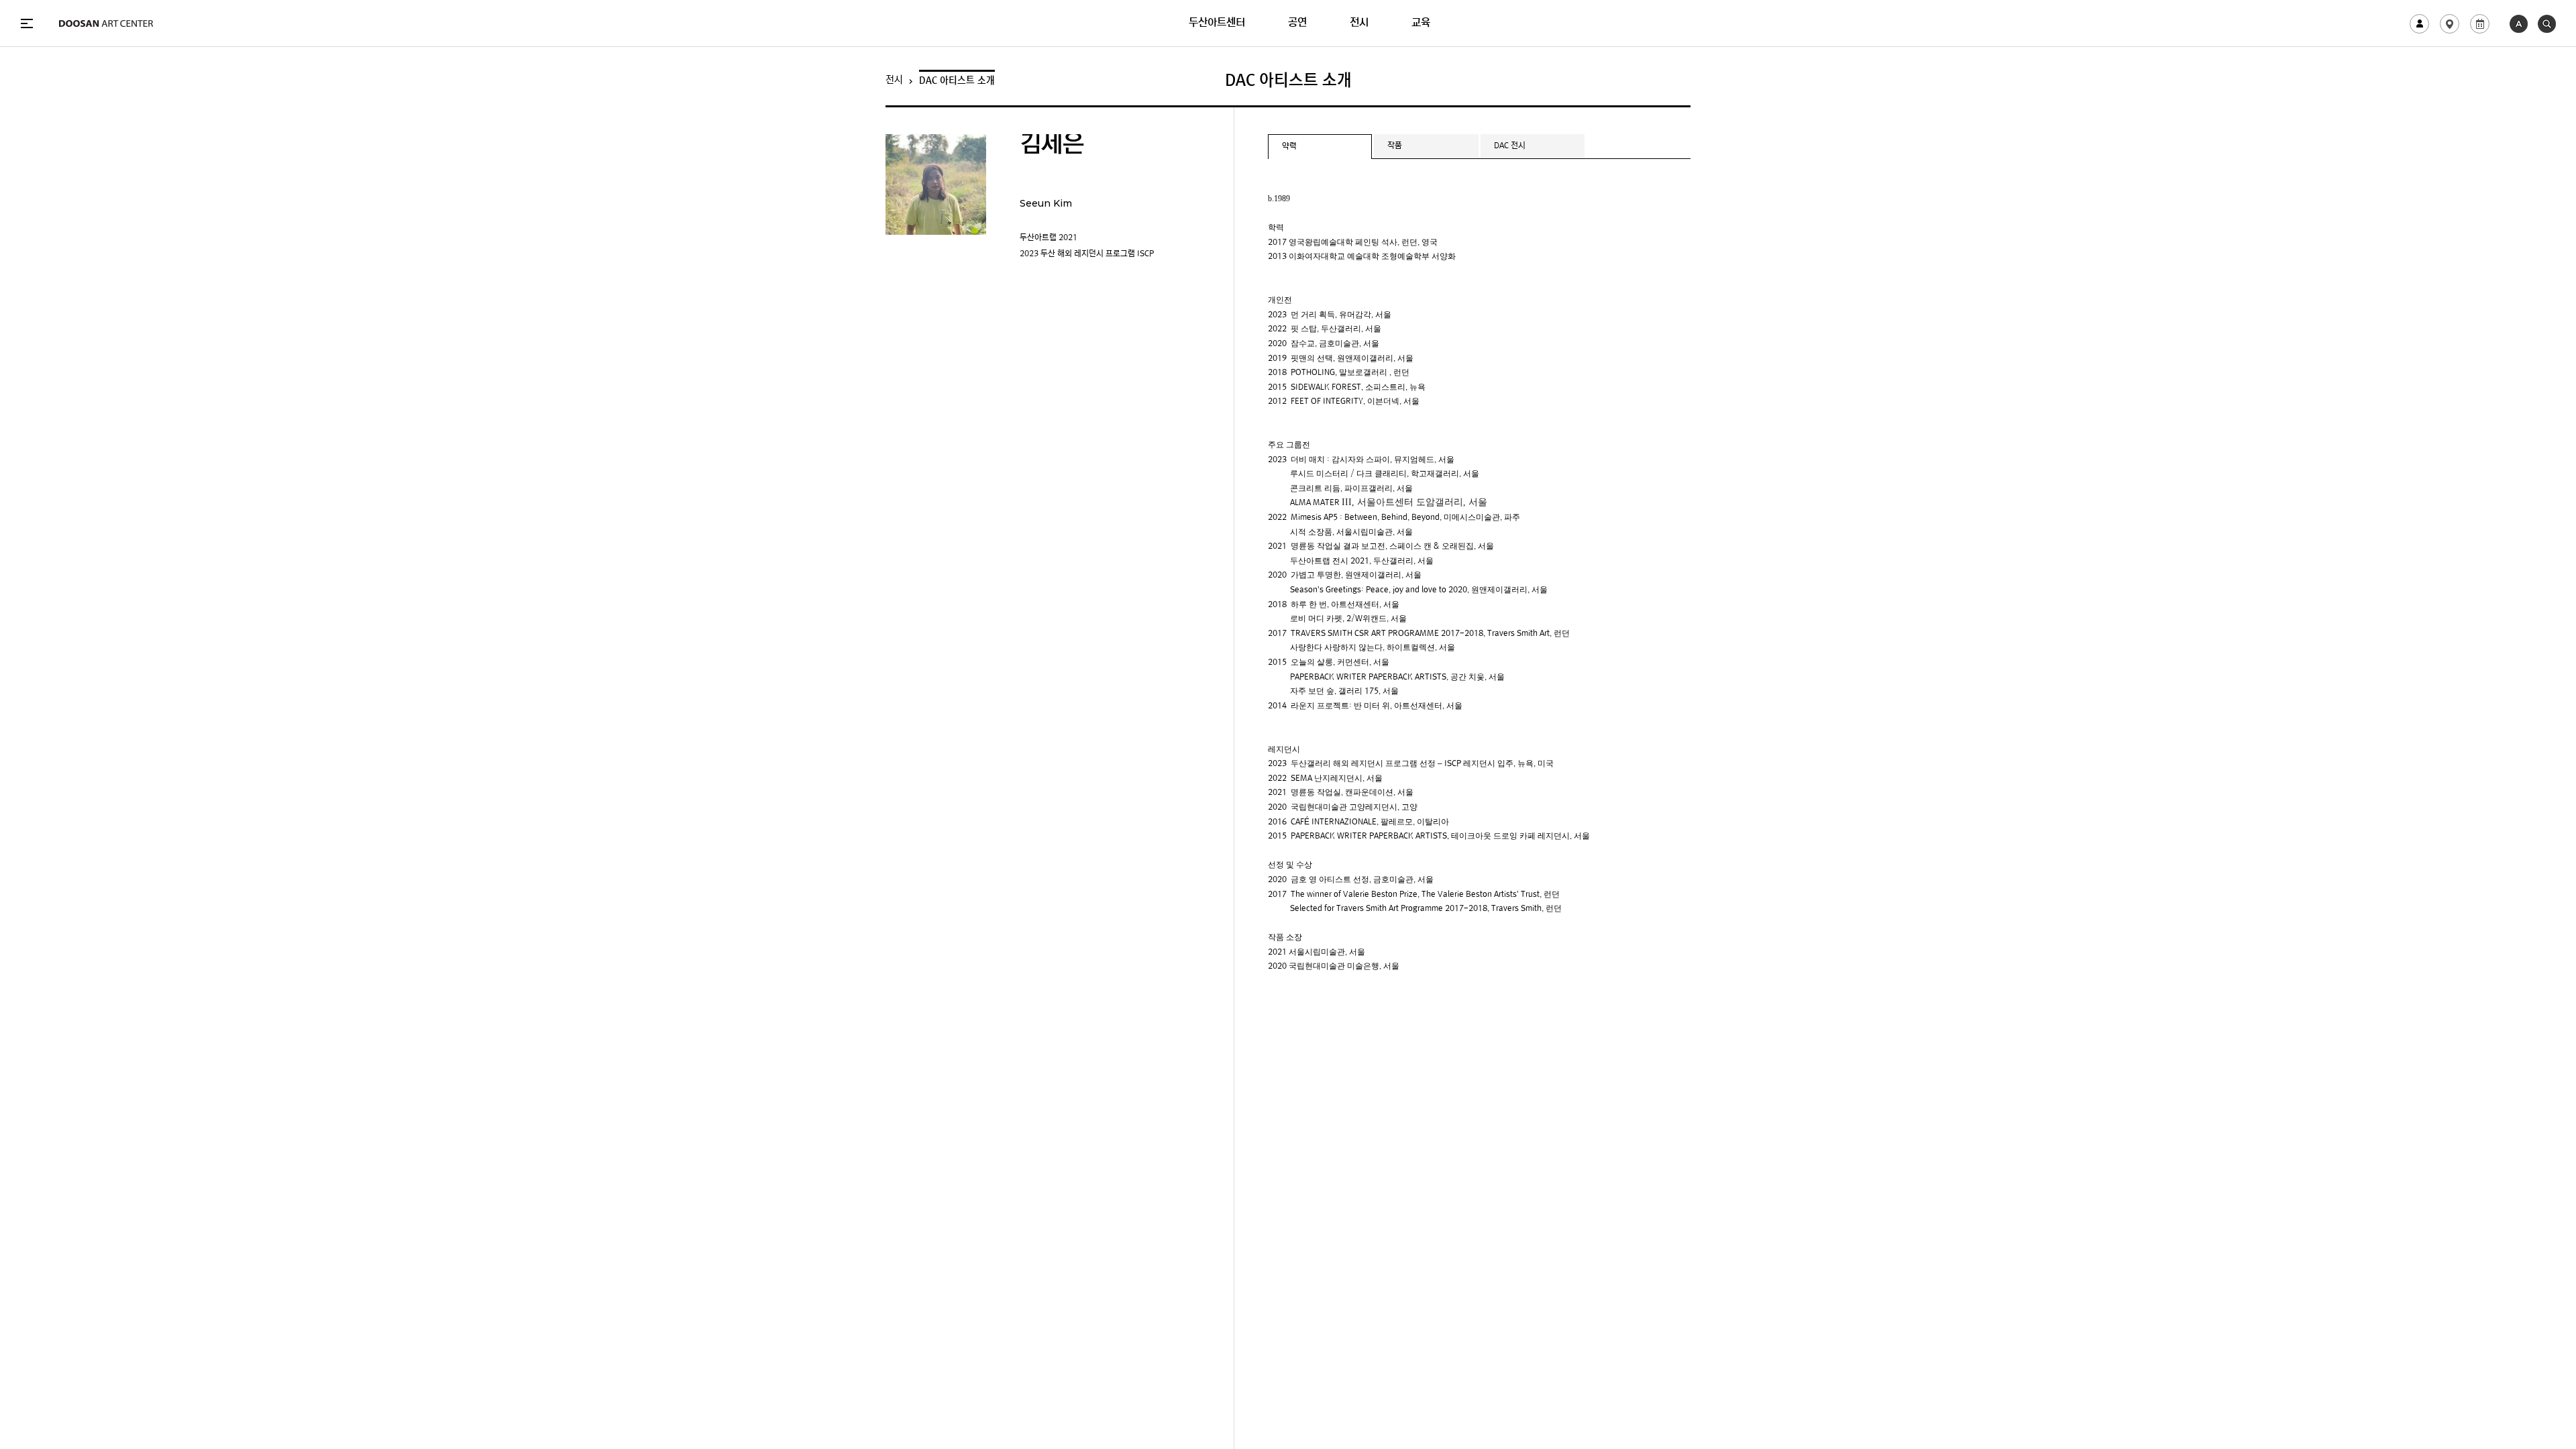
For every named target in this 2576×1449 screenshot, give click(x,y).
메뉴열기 (27, 23)
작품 (1395, 146)
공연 (1297, 23)
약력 (1289, 147)
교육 (1421, 23)
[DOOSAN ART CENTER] (106, 23)
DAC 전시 (1510, 146)
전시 (1359, 23)
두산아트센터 (1217, 23)
